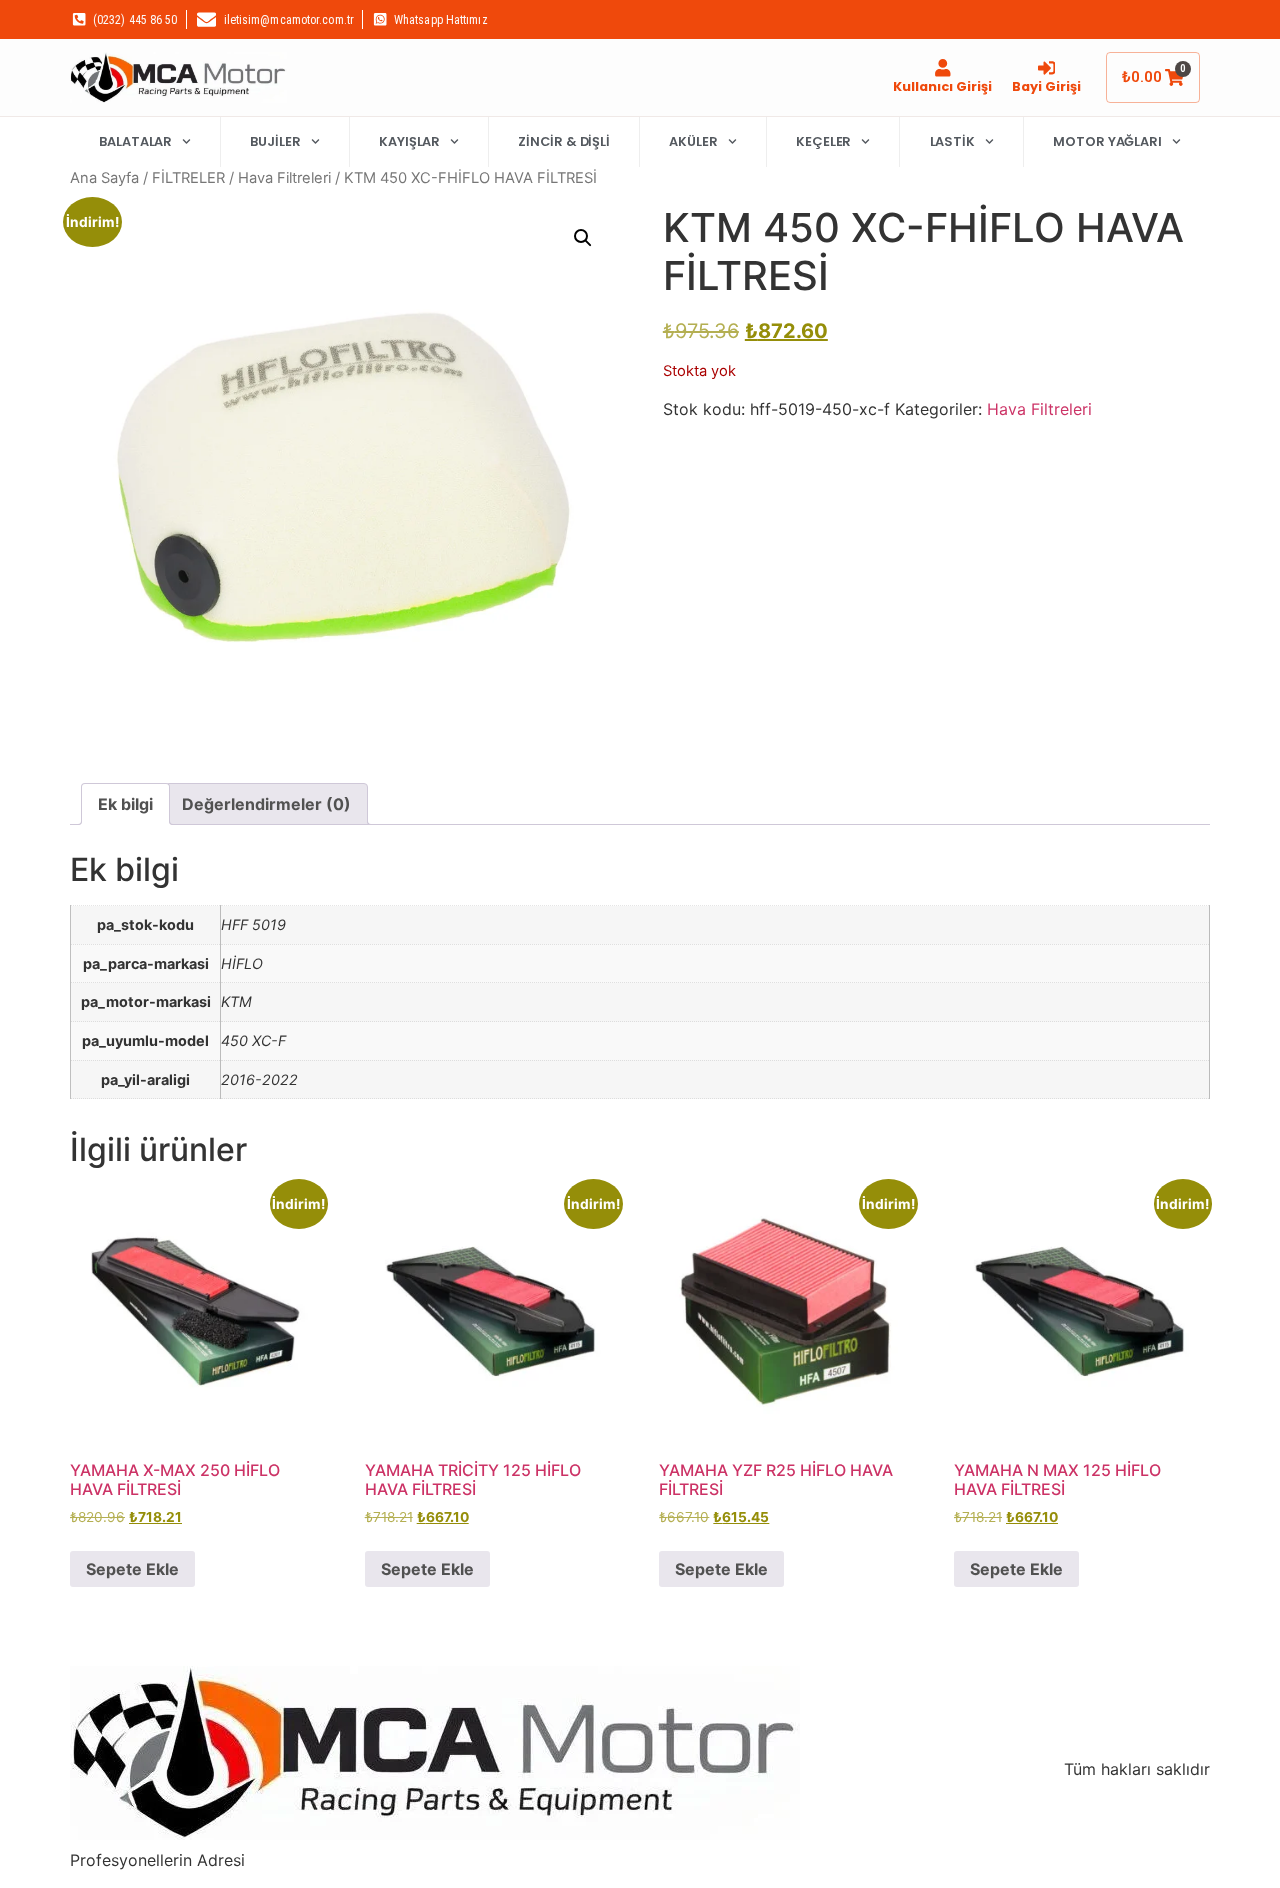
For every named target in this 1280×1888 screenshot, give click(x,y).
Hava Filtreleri (284, 178)
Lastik (952, 141)
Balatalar (135, 141)
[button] (583, 238)
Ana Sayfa (104, 178)
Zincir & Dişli (564, 141)
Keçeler (823, 141)
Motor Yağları (1107, 141)
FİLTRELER (188, 178)
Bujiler (275, 141)
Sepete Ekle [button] (132, 1569)
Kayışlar (409, 141)
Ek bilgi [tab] (125, 804)
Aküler (693, 141)
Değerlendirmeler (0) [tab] (266, 804)
